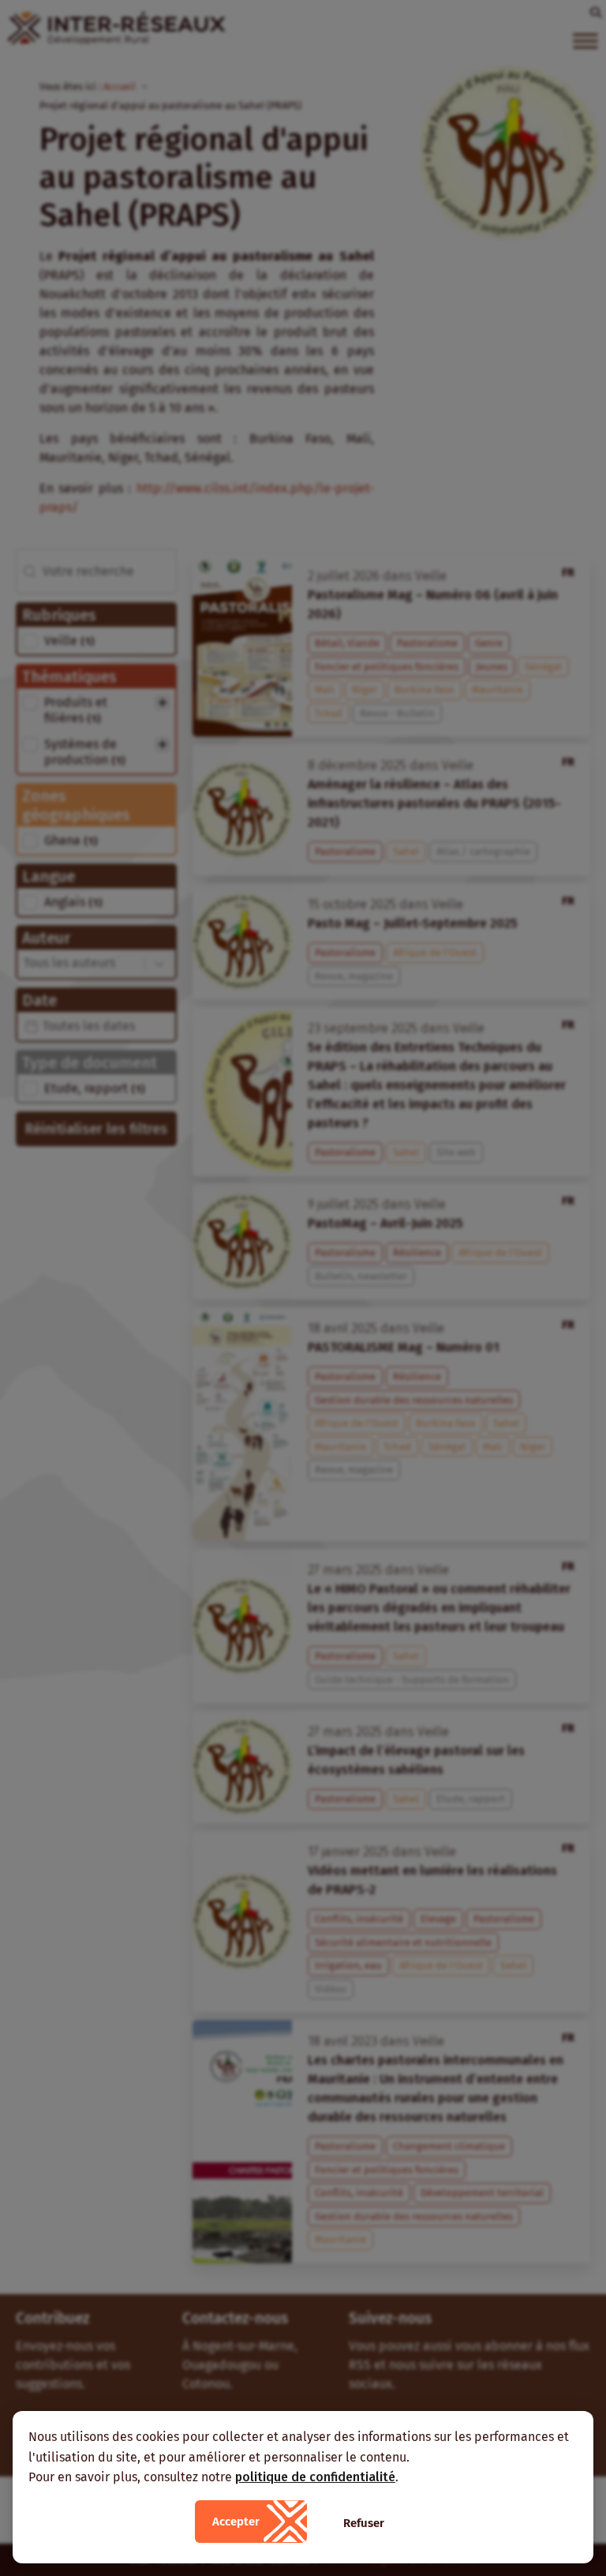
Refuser (364, 2523)
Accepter (236, 2522)
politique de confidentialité (315, 2477)
